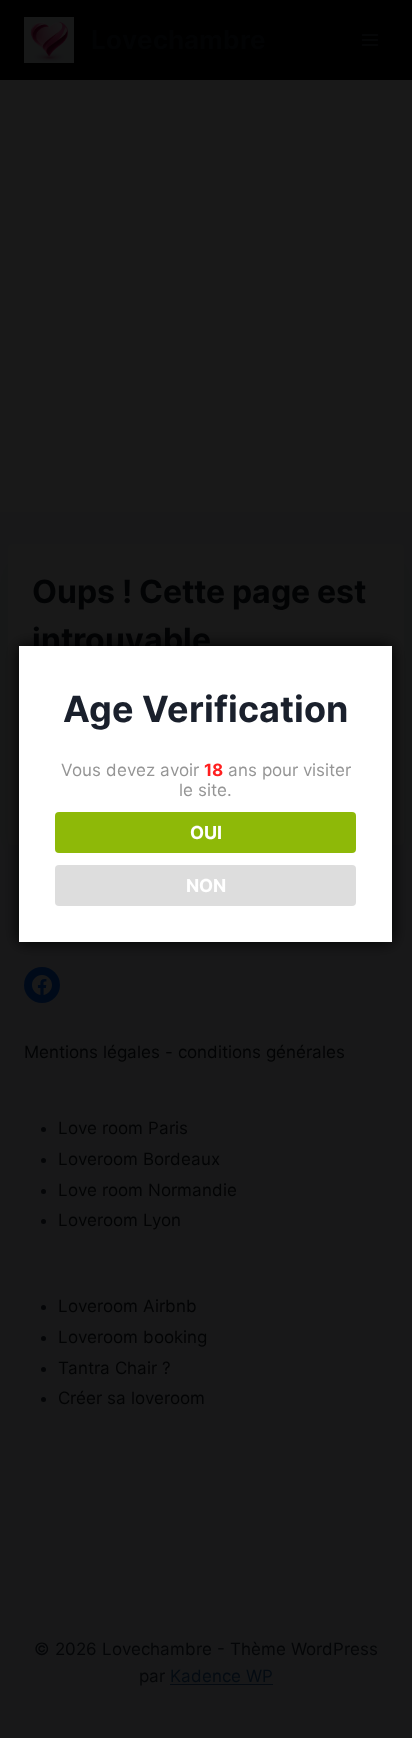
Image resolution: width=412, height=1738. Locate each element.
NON (206, 885)
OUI (206, 832)
